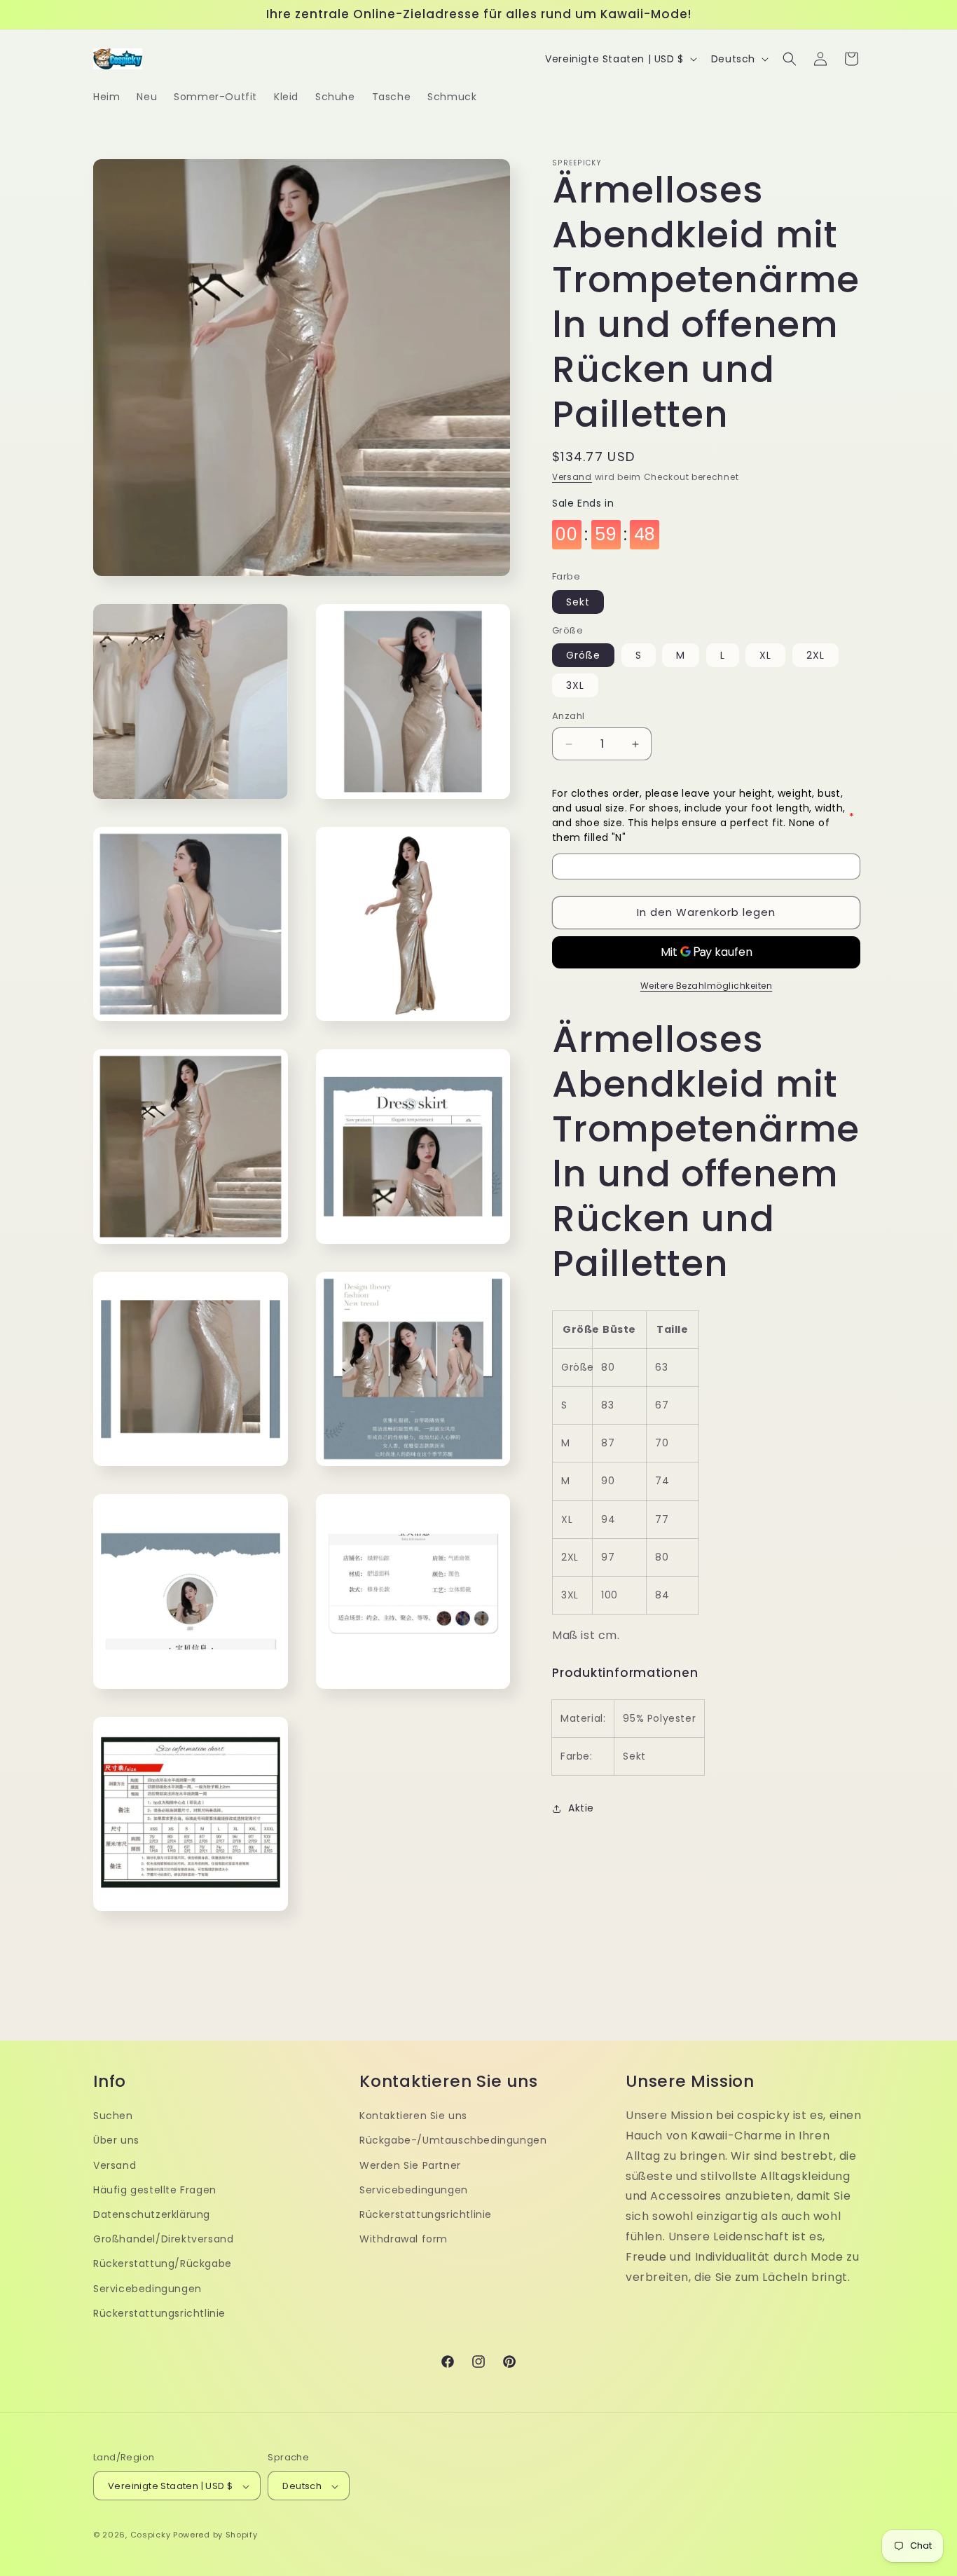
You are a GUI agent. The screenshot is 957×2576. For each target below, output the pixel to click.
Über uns (116, 2140)
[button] (790, 59)
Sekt (578, 603)
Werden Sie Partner (410, 2165)
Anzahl (568, 717)
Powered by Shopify (215, 2535)
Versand (572, 477)
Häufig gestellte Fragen (155, 2189)
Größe (583, 656)
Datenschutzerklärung (152, 2214)
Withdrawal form (404, 2238)
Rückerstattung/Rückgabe (163, 2263)
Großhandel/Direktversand (163, 2238)
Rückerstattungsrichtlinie (159, 2313)
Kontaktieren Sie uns (413, 2115)
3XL (575, 686)
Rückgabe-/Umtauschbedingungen (453, 2140)
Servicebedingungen (147, 2288)
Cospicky (151, 2535)
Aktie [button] (581, 1809)
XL (765, 656)
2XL (815, 656)
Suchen (113, 2115)
